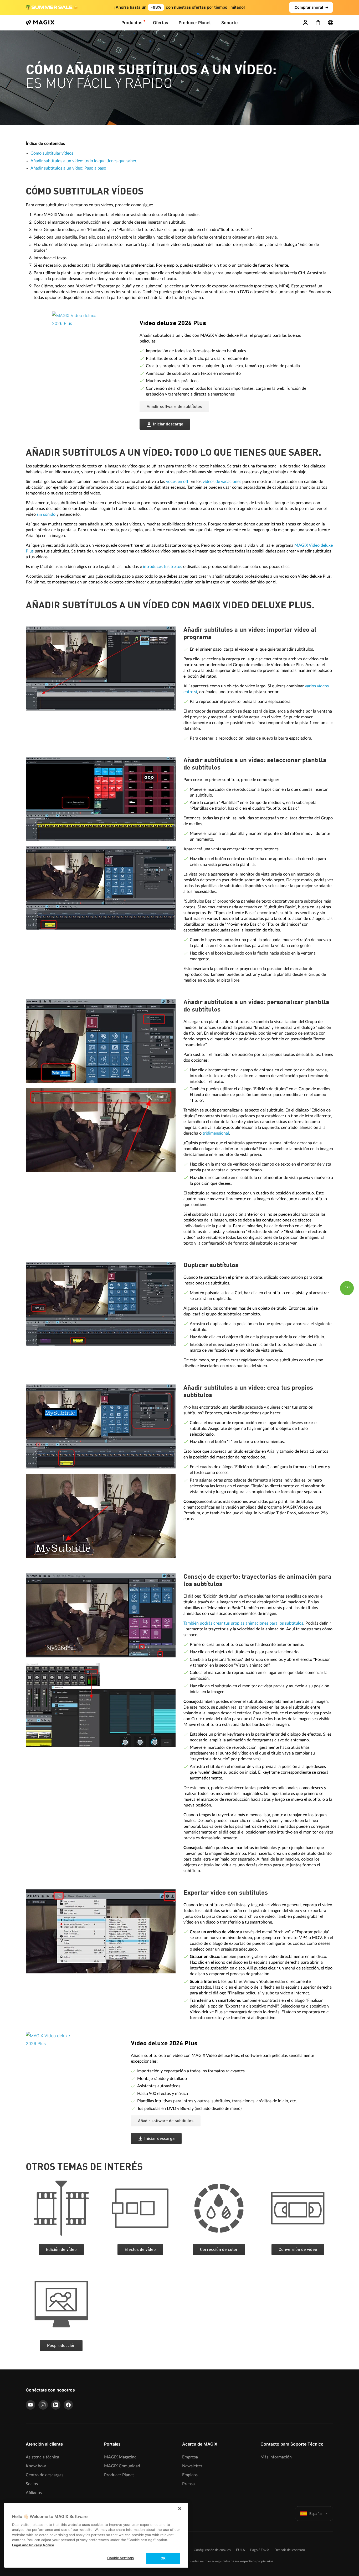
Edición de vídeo (61, 2250)
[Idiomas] (331, 23)
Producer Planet (119, 2475)
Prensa (188, 2484)
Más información (276, 2457)
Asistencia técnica (42, 2457)
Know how (36, 2466)
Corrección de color (219, 2250)
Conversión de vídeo (298, 2250)
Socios (32, 2484)
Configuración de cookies (212, 2550)
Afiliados (34, 2493)
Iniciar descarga (168, 424)
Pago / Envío (260, 2550)
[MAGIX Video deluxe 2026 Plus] (92, 344)
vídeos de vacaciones (222, 482)
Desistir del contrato (290, 2550)
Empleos (190, 2475)
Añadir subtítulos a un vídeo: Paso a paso (68, 168)
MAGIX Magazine (120, 2457)
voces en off (177, 482)
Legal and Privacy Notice (33, 2545)
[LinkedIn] (56, 2405)
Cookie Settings (120, 2558)
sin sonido (46, 514)
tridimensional (216, 1133)
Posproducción (61, 2346)
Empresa (190, 2457)
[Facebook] (68, 2405)
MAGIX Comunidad (122, 2466)
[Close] (180, 2509)
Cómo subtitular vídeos (52, 153)
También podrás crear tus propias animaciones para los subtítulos (243, 1623)
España (316, 2513)
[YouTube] (30, 2405)
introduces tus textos (163, 567)
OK (163, 2558)
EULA (240, 2550)
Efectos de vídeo (140, 2250)
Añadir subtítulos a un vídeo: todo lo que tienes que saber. (84, 161)
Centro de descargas (45, 2475)
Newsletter (192, 2466)
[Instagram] (43, 2405)
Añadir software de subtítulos (174, 407)
